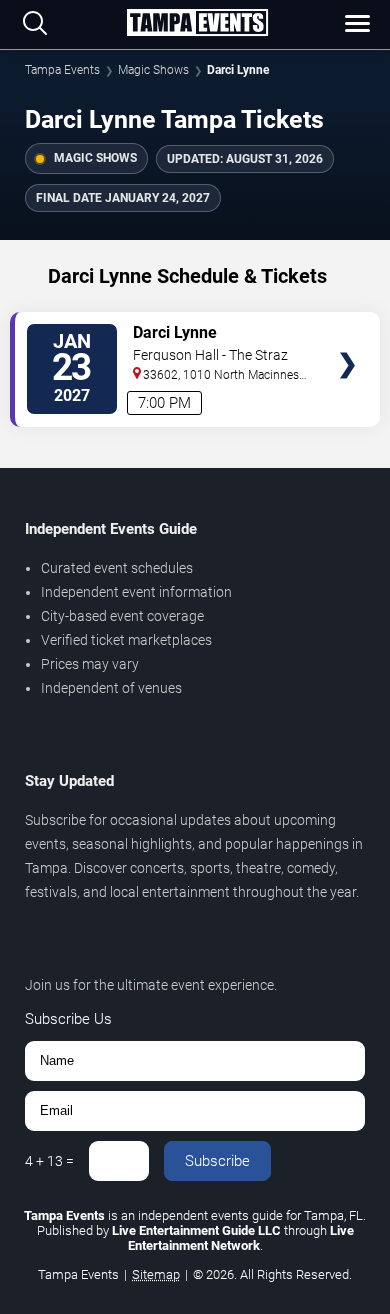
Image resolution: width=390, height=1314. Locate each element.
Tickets (347, 327)
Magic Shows (153, 70)
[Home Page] (197, 24)
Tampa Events (62, 70)
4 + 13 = (49, 1161)
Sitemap (156, 1274)
